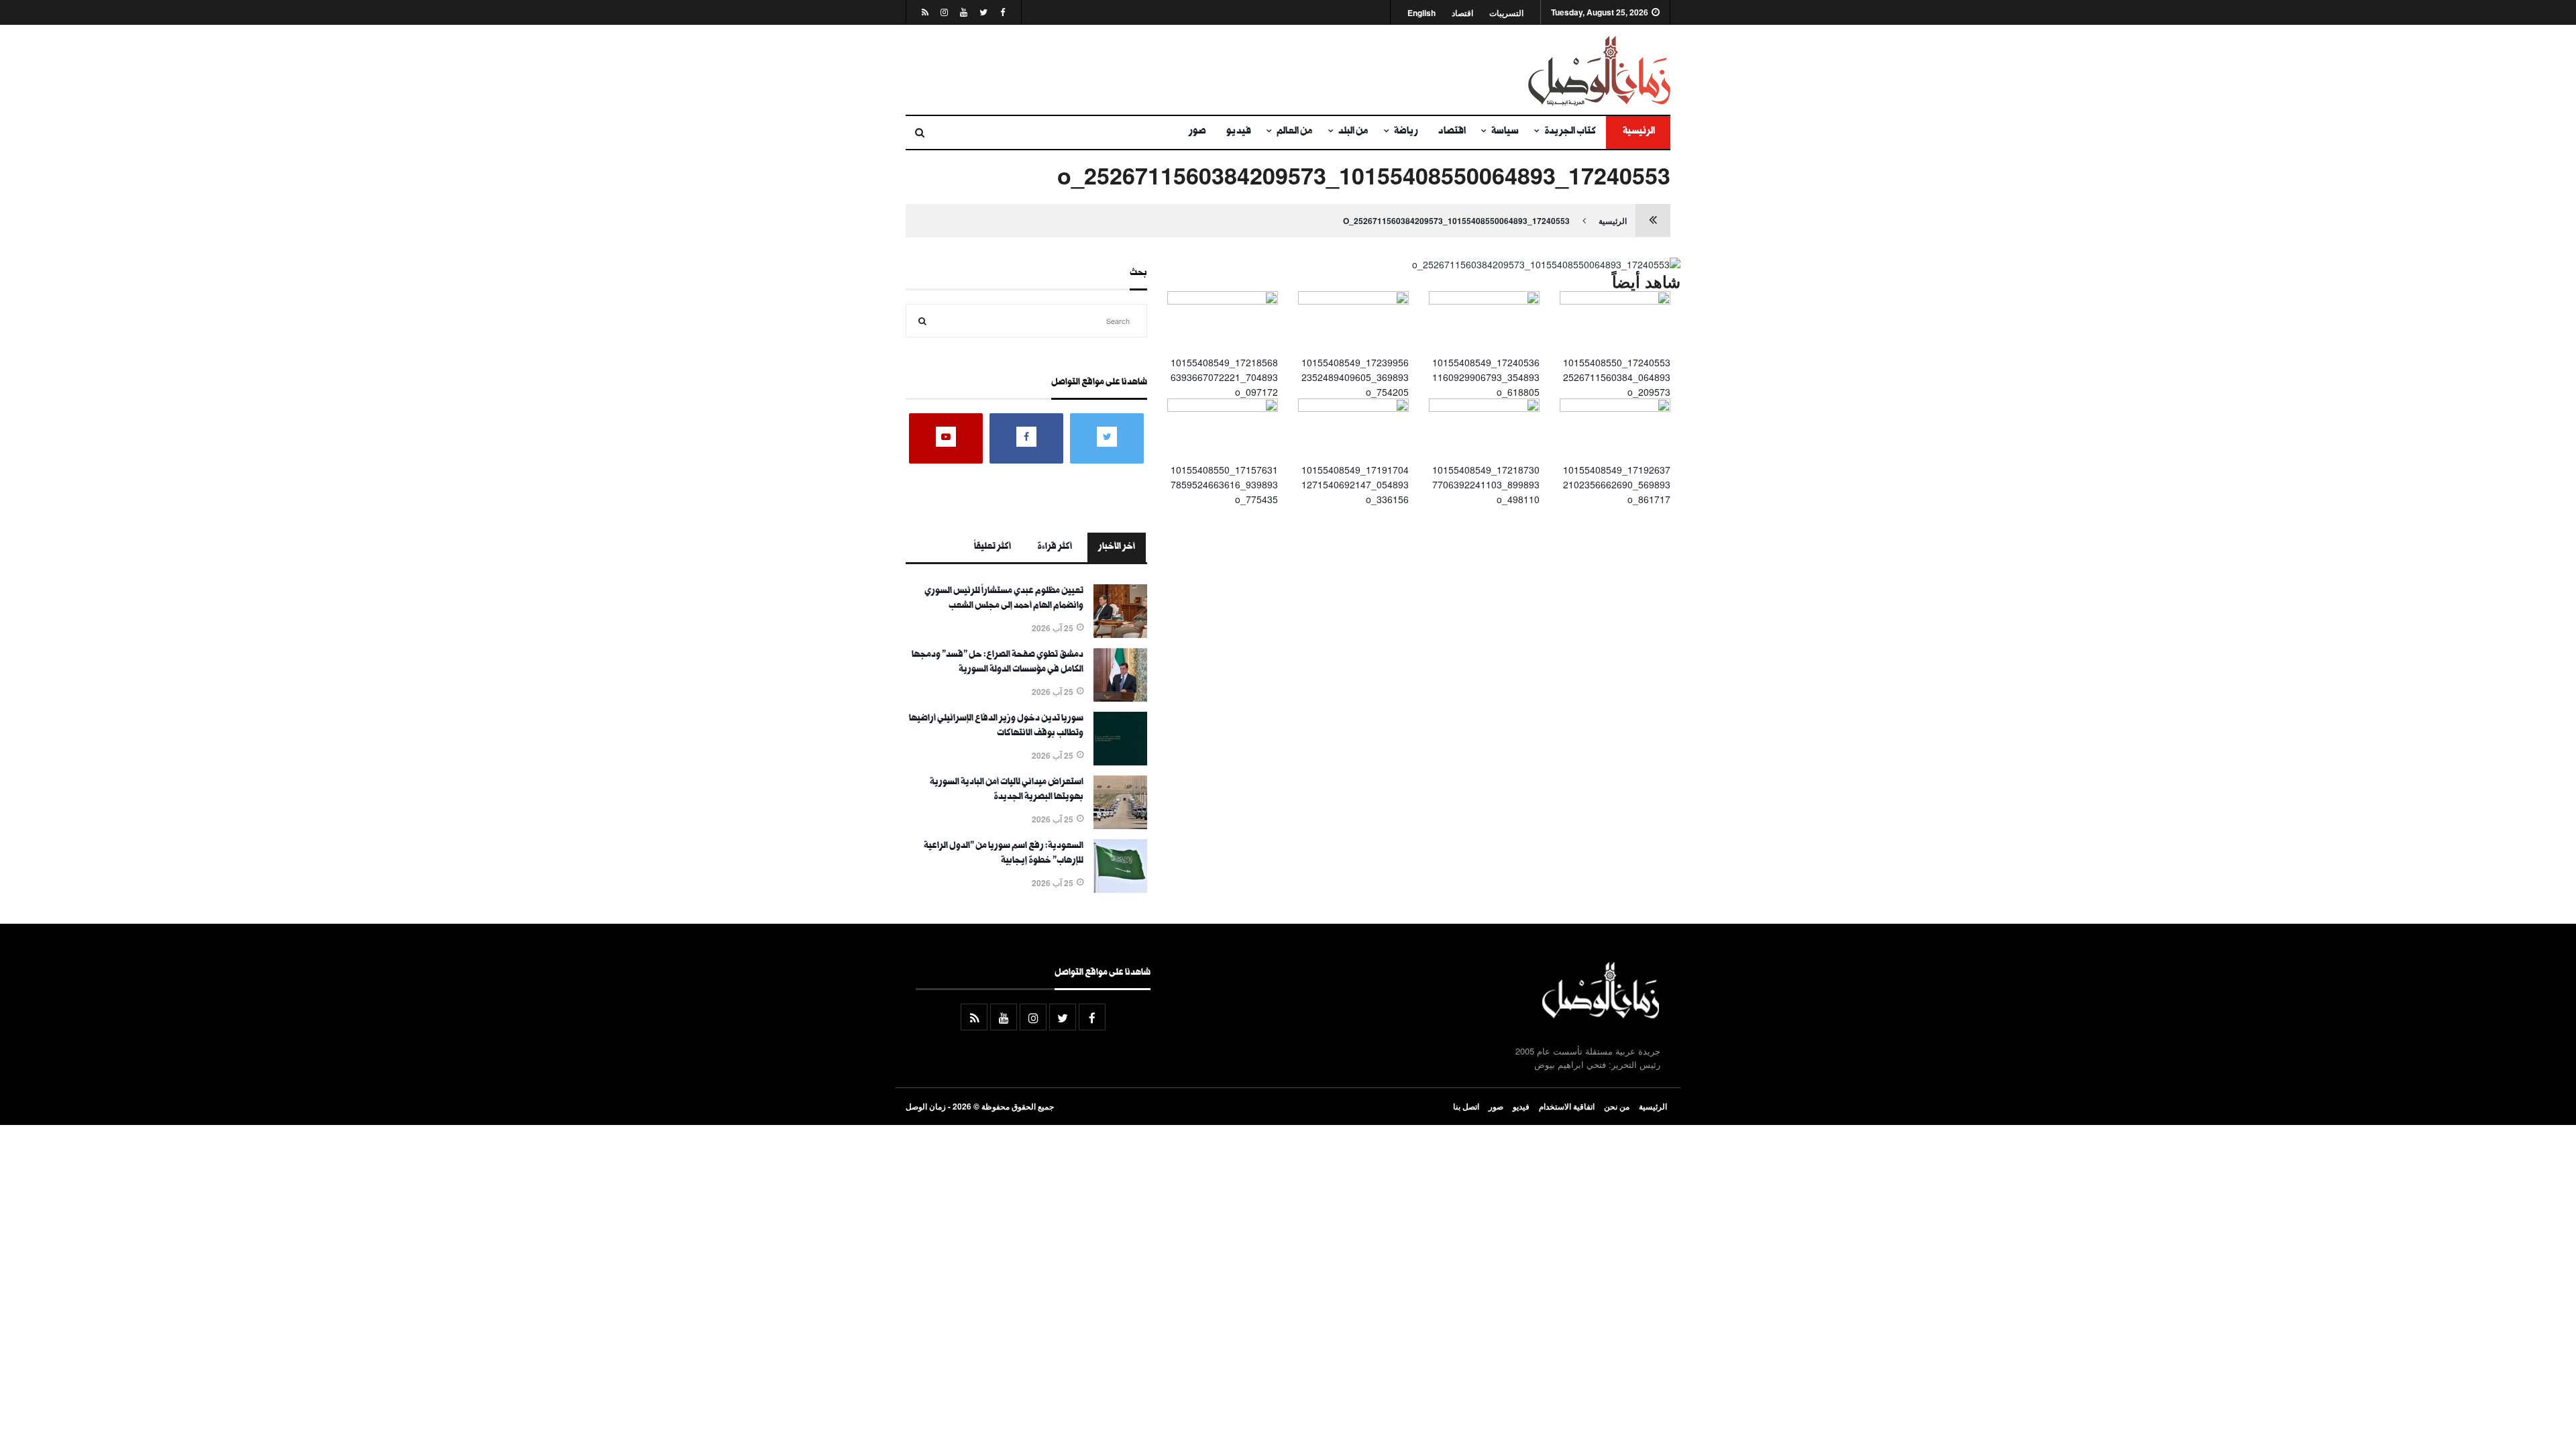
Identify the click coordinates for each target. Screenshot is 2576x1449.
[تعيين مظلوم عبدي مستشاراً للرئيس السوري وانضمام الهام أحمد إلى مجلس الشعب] (1120, 634)
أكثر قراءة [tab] (1055, 547)
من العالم (1295, 132)
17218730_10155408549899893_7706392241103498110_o (1486, 485)
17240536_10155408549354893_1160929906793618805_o (1486, 377)
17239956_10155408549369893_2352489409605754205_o (1355, 377)
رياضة (1406, 132)
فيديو (1239, 132)
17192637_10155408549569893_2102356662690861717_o (1617, 485)
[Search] (922, 321)
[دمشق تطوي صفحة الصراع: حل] (1120, 698)
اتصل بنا (1466, 1106)
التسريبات (1506, 13)
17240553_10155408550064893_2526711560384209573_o (1456, 221)
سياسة (1505, 132)
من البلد (1353, 132)
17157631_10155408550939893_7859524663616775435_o (1224, 485)
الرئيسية (1638, 132)
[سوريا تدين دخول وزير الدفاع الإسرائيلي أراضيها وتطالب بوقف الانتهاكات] (1120, 761)
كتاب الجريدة (1570, 132)
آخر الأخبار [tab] (1117, 547)
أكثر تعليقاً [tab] (992, 547)
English (1421, 13)
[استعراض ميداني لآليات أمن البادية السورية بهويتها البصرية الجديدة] (1120, 825)
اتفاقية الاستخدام (1567, 1106)
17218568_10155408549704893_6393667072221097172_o (1224, 377)
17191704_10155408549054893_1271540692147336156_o (1355, 485)
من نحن (1617, 1106)
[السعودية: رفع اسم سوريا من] (1120, 889)
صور (1197, 132)
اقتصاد (1462, 13)
